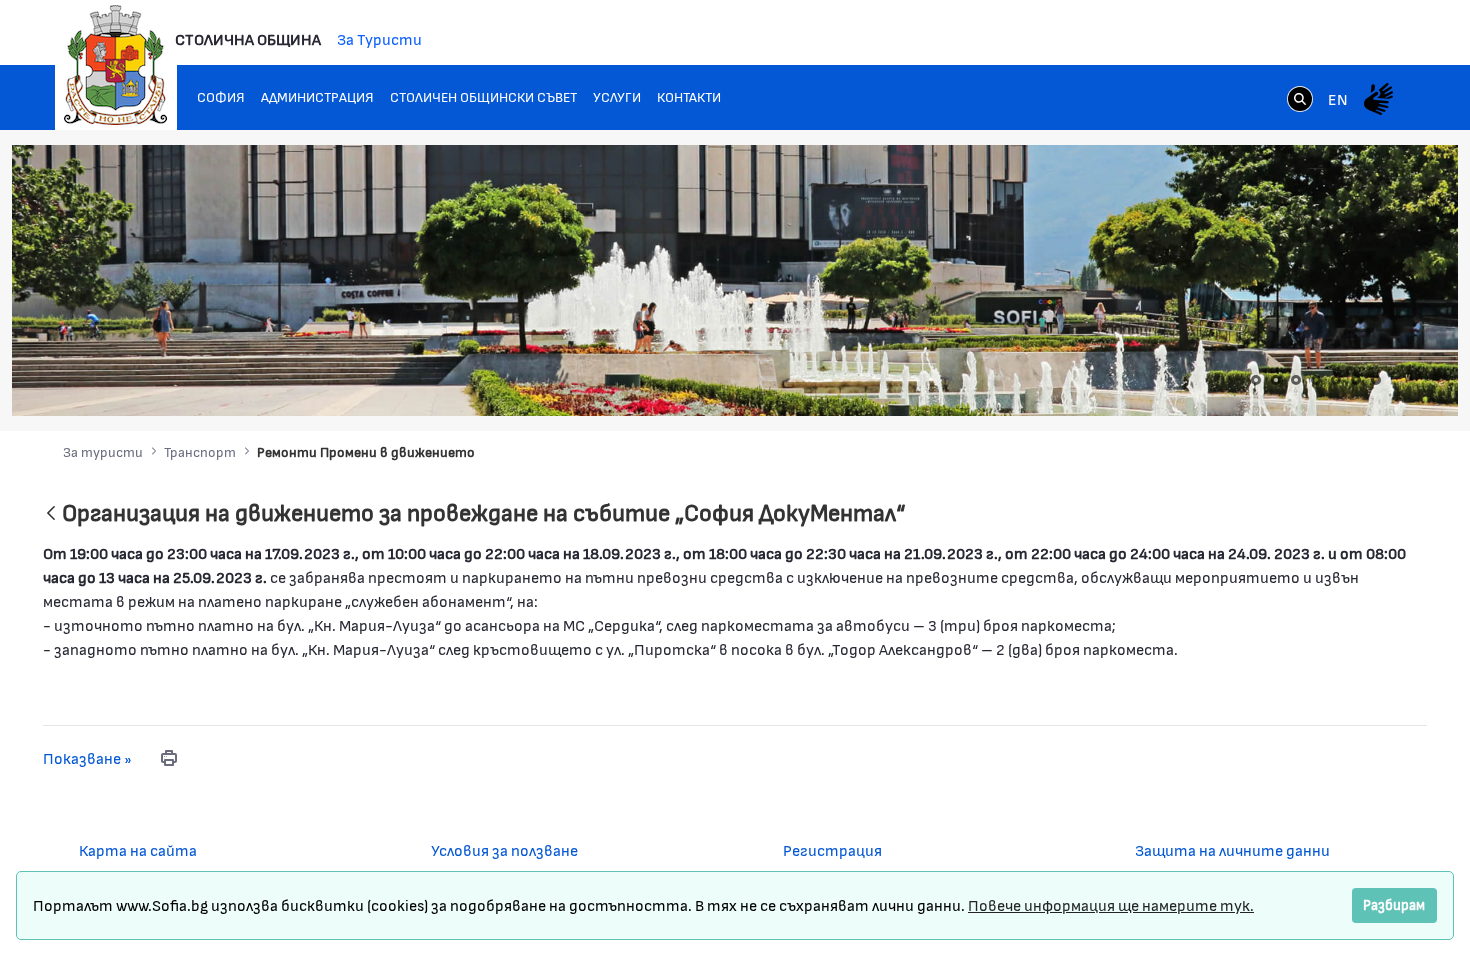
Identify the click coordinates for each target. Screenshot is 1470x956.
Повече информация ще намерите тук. (1111, 904)
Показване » (87, 757)
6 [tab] (1356, 380)
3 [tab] (1296, 380)
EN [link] (1338, 98)
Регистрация (832, 849)
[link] (1300, 101)
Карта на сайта (138, 849)
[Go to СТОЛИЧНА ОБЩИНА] (116, 65)
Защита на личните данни (1232, 849)
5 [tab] (1336, 380)
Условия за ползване (504, 849)
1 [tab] (1256, 380)
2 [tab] (1276, 380)
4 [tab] (1316, 380)
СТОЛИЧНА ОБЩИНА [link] (248, 38)
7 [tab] (1376, 380)
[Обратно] (51, 514)
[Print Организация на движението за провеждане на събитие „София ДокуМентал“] (169, 758)
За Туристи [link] (379, 38)
